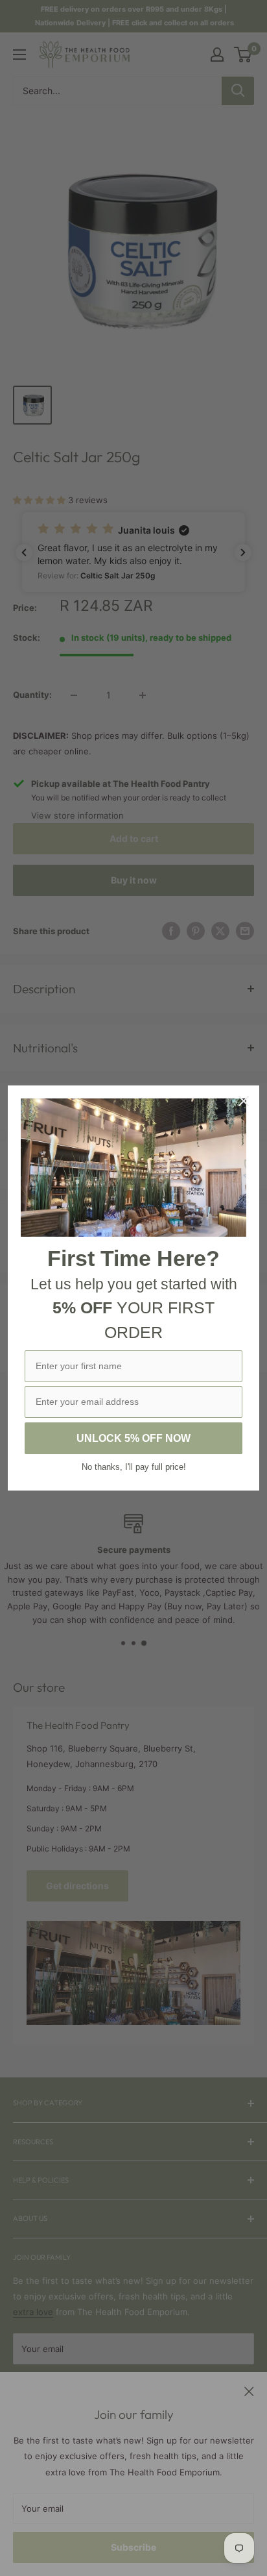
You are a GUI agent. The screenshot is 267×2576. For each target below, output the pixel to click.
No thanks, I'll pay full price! (134, 1467)
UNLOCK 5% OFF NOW (133, 1438)
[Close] (244, 1101)
